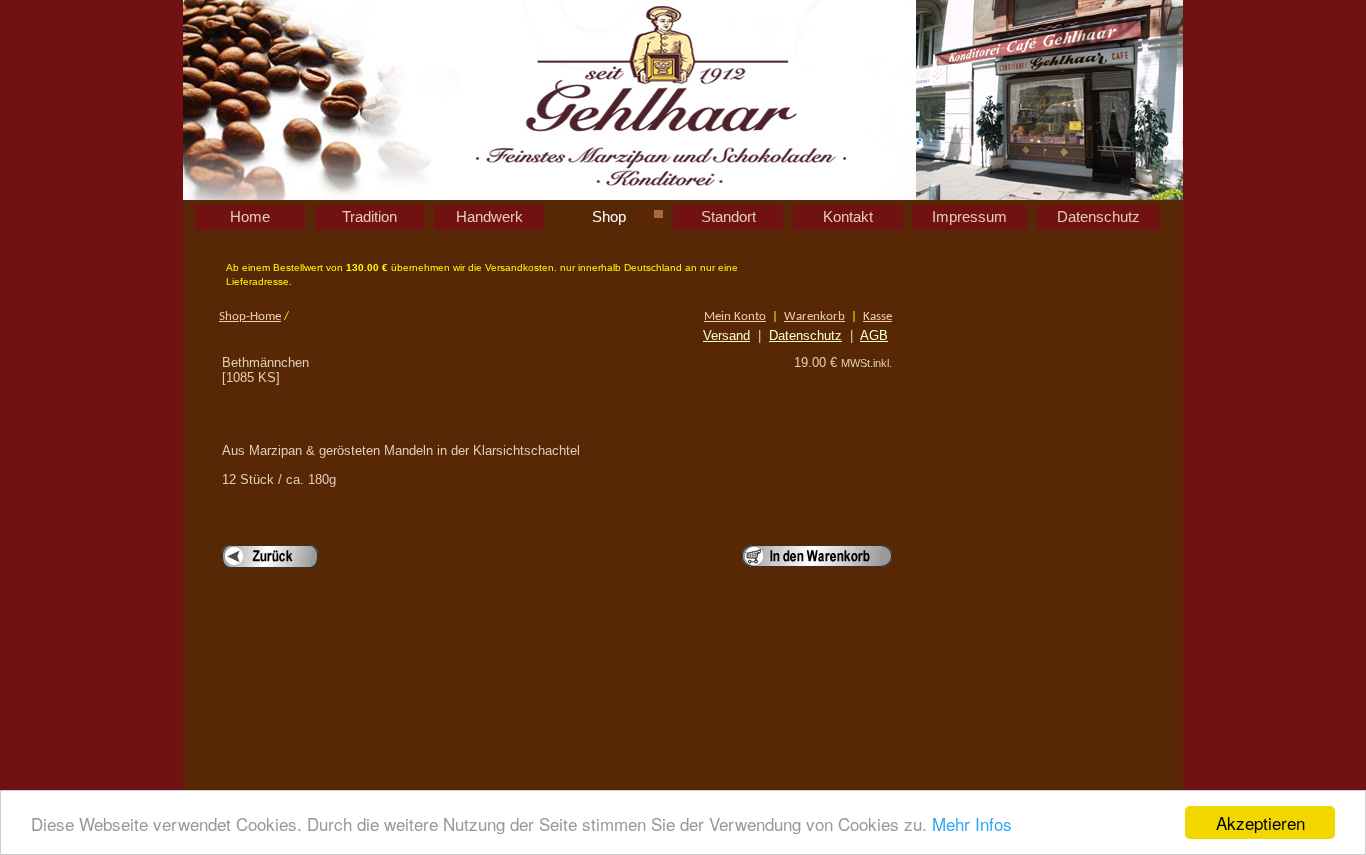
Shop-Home (250, 316)
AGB (874, 335)
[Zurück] (270, 556)
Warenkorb (814, 316)
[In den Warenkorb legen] (817, 556)
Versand (726, 335)
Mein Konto (735, 316)
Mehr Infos (972, 823)
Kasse (877, 316)
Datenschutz (805, 335)
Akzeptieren (1260, 822)
